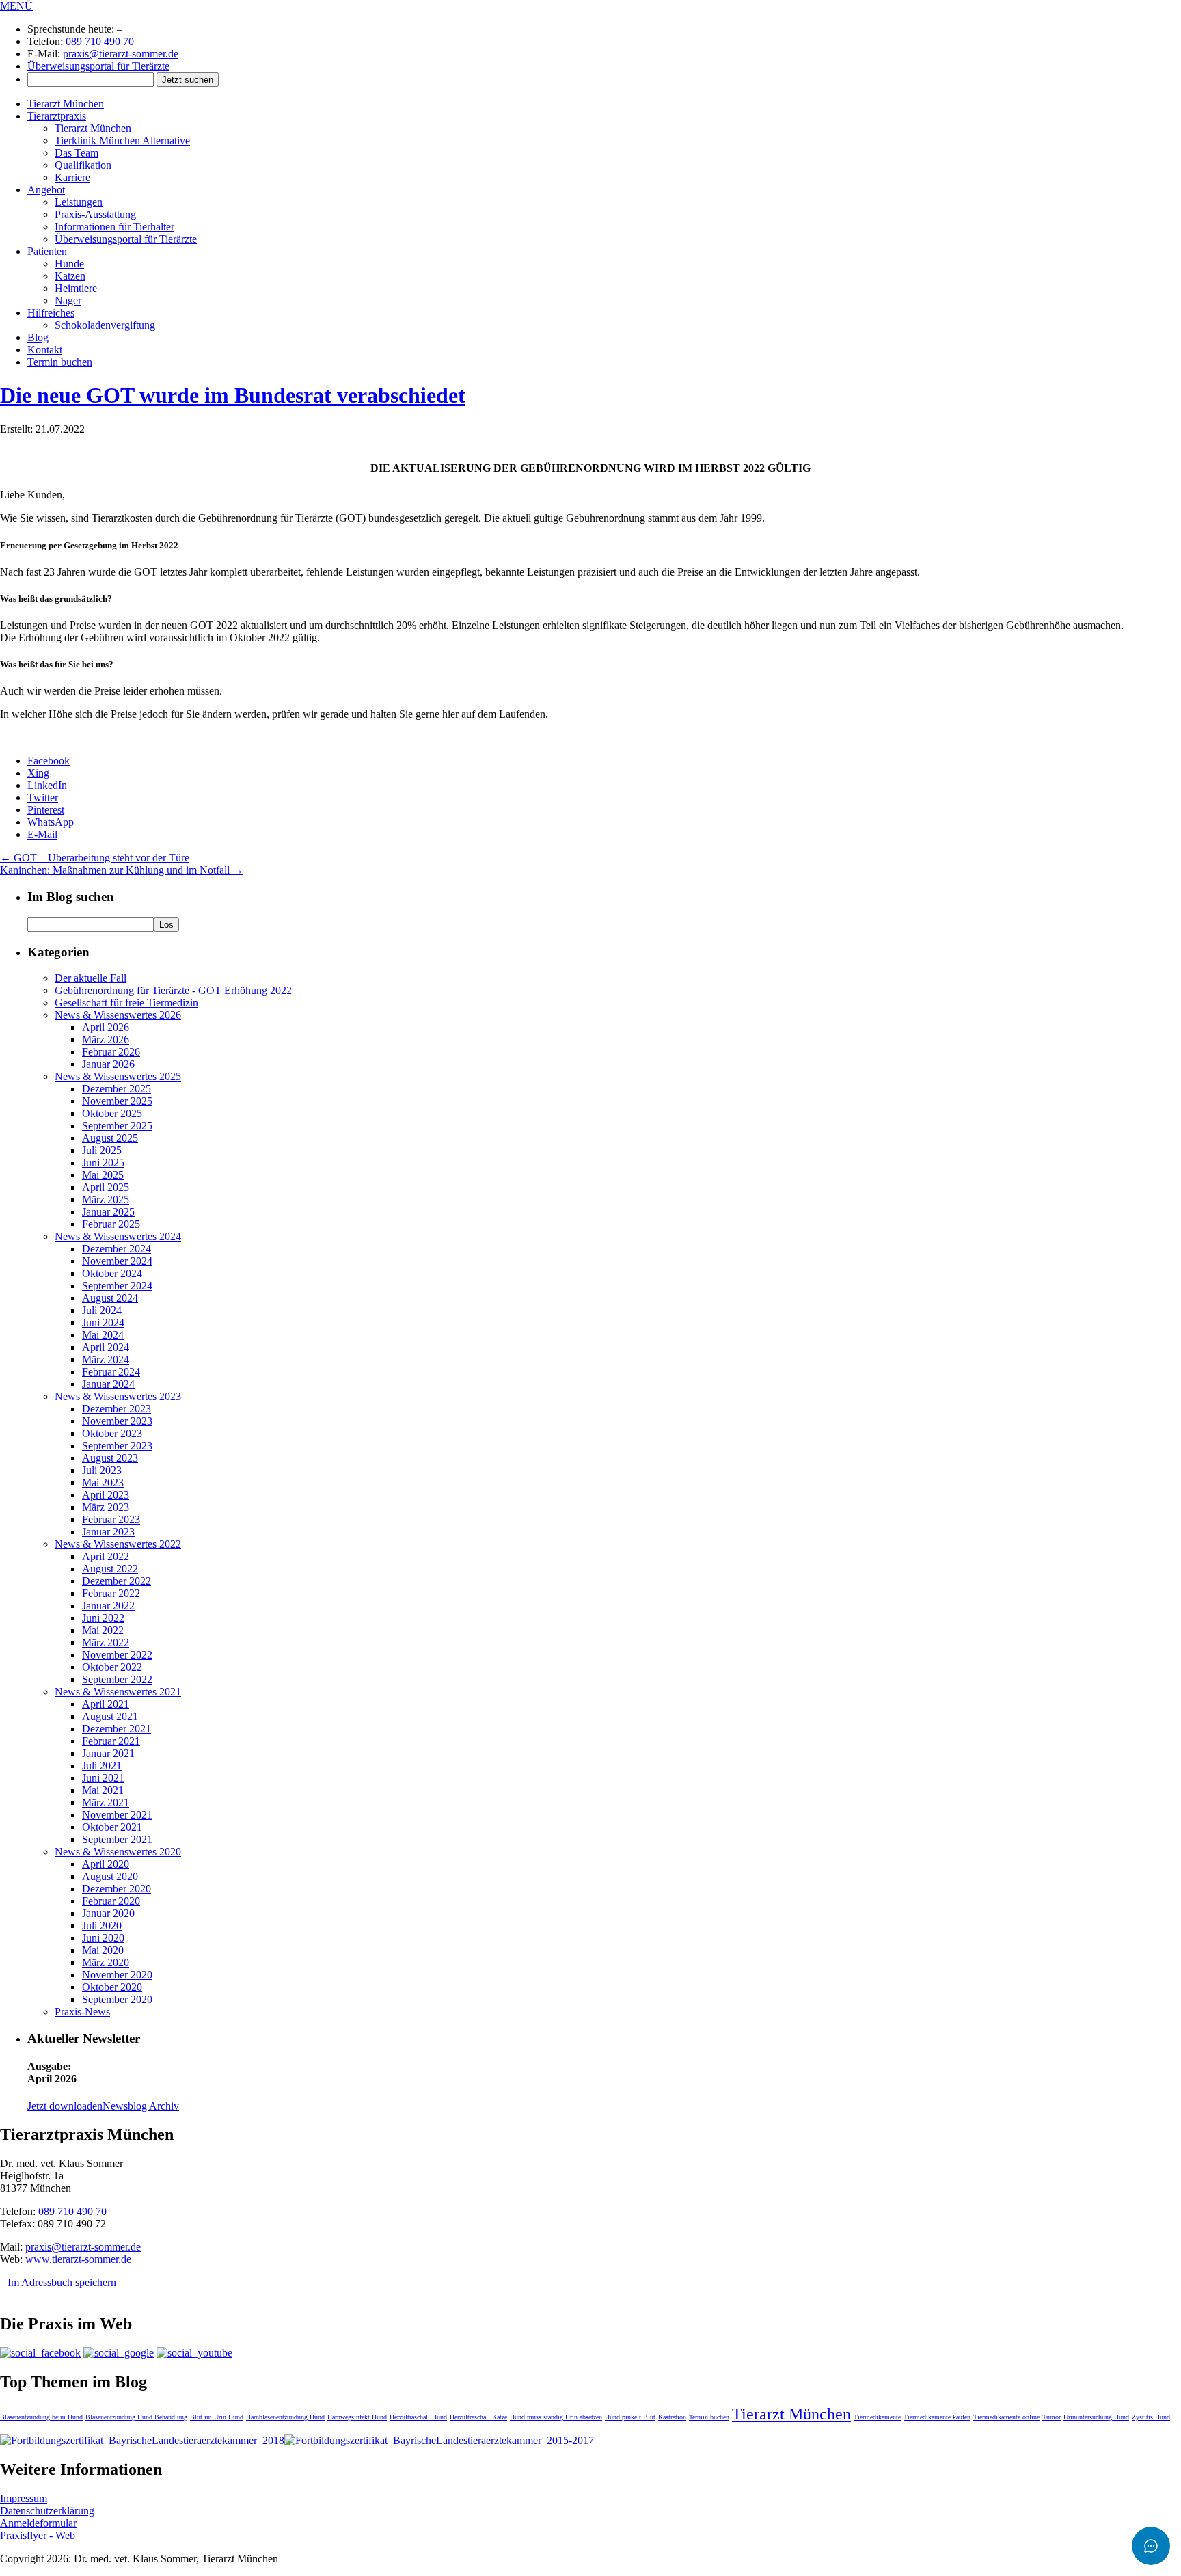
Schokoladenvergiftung (105, 325)
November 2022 (117, 1655)
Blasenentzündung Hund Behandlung (136, 2417)
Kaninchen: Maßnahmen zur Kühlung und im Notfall (122, 870)
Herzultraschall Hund (418, 2417)
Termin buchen (60, 362)
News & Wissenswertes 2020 (118, 1852)
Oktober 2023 (112, 1433)
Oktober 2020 (112, 1987)
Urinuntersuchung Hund (1096, 2417)
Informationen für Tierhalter (114, 227)
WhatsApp (51, 822)
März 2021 (106, 1802)
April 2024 (106, 1347)
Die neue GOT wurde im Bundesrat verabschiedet (233, 395)
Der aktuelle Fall (91, 978)
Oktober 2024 (112, 1273)
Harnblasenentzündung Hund (285, 2417)
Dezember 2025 (117, 1089)
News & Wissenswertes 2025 (118, 1076)
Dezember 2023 (117, 1409)
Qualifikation (83, 165)
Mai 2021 (103, 1790)
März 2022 (106, 1642)
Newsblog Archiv (141, 2106)
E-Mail (42, 834)
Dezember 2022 (117, 1581)
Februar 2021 (111, 1741)
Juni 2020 (103, 1938)
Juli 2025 (102, 1150)
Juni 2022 (103, 1618)
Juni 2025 (103, 1163)
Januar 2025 (108, 1212)
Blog (38, 337)
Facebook (49, 761)
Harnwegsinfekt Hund (357, 2417)
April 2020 (106, 1864)
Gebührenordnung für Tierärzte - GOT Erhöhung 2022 (173, 990)
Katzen (70, 276)
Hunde (69, 264)
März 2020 (106, 1962)
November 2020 (117, 1975)
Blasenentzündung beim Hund (41, 2417)
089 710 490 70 (100, 41)
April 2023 (106, 1495)
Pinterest (46, 810)
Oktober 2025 (112, 1113)
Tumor (1051, 2417)
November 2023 (117, 1421)
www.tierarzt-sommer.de (78, 2259)
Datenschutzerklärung (47, 2511)
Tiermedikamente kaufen (937, 2417)
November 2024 (117, 1261)
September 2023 (117, 1446)
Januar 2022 (108, 1606)
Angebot (46, 190)
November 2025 (117, 1101)
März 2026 (106, 1039)
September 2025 (117, 1126)
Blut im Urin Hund (217, 2417)
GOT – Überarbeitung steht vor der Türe (95, 858)
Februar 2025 (111, 1224)
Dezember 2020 (117, 1889)
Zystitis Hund (1151, 2417)
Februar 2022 (111, 1593)
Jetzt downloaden (65, 2106)
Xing (38, 773)
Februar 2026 (111, 1052)
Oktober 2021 (112, 1827)
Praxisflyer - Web (38, 2535)
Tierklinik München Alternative (122, 140)
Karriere (72, 177)
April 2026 (106, 1027)
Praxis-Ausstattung (95, 214)
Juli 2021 (102, 1766)
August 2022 (110, 1569)
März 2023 (106, 1507)
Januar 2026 (108, 1064)
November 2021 (117, 1815)
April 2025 (106, 1187)
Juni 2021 (103, 1778)
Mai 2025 (103, 1175)
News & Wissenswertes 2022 (118, 1544)
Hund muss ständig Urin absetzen (556, 2417)
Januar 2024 (108, 1384)
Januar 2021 (108, 1753)
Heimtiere (76, 288)
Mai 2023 (103, 1482)
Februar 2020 (111, 1901)
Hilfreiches (51, 313)
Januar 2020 (108, 1913)
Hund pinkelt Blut (630, 2417)
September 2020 (117, 1999)
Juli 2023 (102, 1470)
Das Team (77, 153)
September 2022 (117, 1679)
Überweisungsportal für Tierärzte (98, 66)
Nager (68, 300)
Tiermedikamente (877, 2417)
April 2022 (106, 1556)
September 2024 (117, 1286)
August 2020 (110, 1876)
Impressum (24, 2498)
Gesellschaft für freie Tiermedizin (126, 1003)
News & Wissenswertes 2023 (118, 1396)
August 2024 (110, 1298)
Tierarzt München (66, 104)
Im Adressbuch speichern (62, 2282)
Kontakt (45, 350)
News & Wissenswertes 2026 (118, 1015)
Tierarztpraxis (57, 116)
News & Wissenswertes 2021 (118, 1692)
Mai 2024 (103, 1335)
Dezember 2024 (117, 1249)
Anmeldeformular (38, 2523)
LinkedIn (47, 785)
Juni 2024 (103, 1323)
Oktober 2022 (112, 1667)
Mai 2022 (103, 1630)
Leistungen (79, 202)
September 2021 (117, 1839)
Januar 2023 (108, 1532)
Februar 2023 (111, 1519)
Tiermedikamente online (1006, 2417)
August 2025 (110, 1138)
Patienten (47, 251)
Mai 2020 (103, 1950)
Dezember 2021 (117, 1729)
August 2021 (110, 1716)
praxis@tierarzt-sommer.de (121, 54)
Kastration (672, 2417)
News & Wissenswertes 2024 (118, 1236)
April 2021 (106, 1704)
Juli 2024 (102, 1310)
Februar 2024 (111, 1372)
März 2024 (106, 1359)
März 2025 (106, 1199)
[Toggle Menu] (1151, 2546)
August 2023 (110, 1458)
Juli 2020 (102, 1926)
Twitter (43, 797)
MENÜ (16, 6)
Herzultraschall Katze (478, 2417)
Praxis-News (82, 2012)
